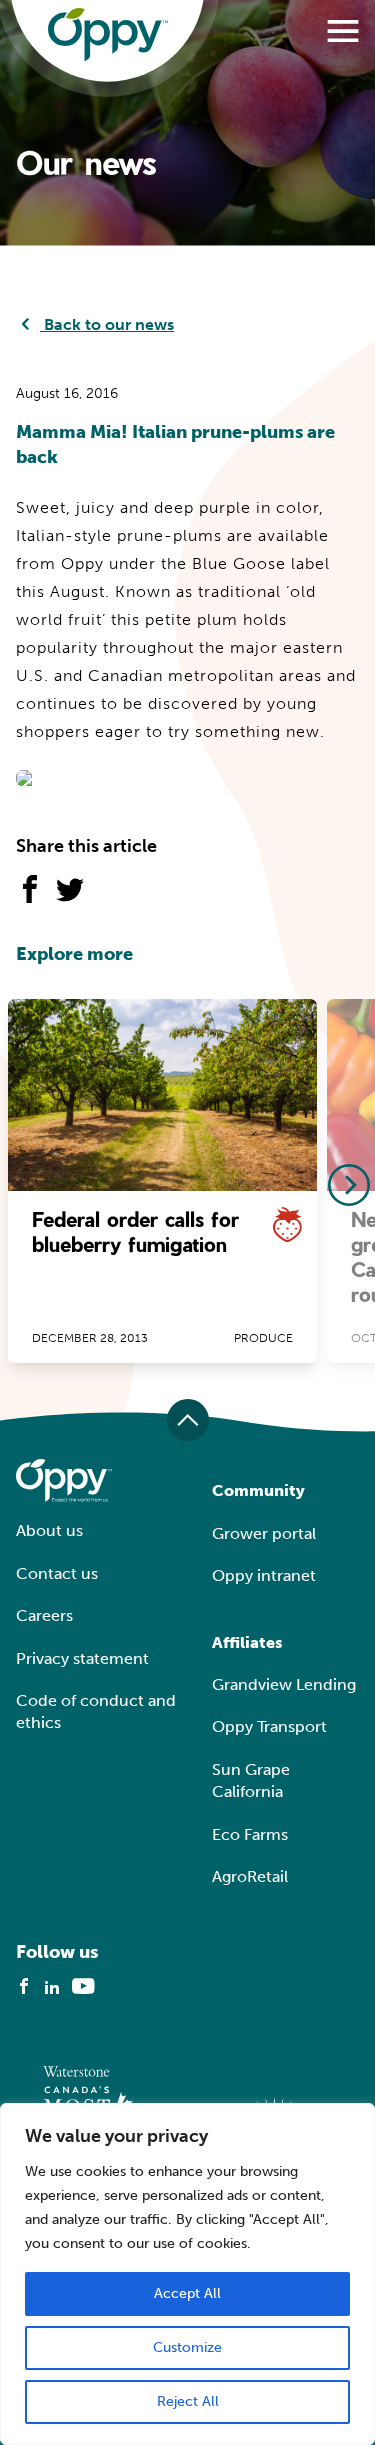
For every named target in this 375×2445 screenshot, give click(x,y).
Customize (187, 2347)
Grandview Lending (284, 1684)
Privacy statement (82, 1658)
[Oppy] (108, 35)
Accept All (187, 2293)
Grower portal (264, 1533)
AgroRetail (250, 1876)
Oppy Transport (269, 1726)
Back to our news (107, 324)
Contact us (57, 1573)
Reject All (188, 2401)
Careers (44, 1615)
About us (49, 1530)
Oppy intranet (264, 1575)
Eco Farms (250, 1834)
